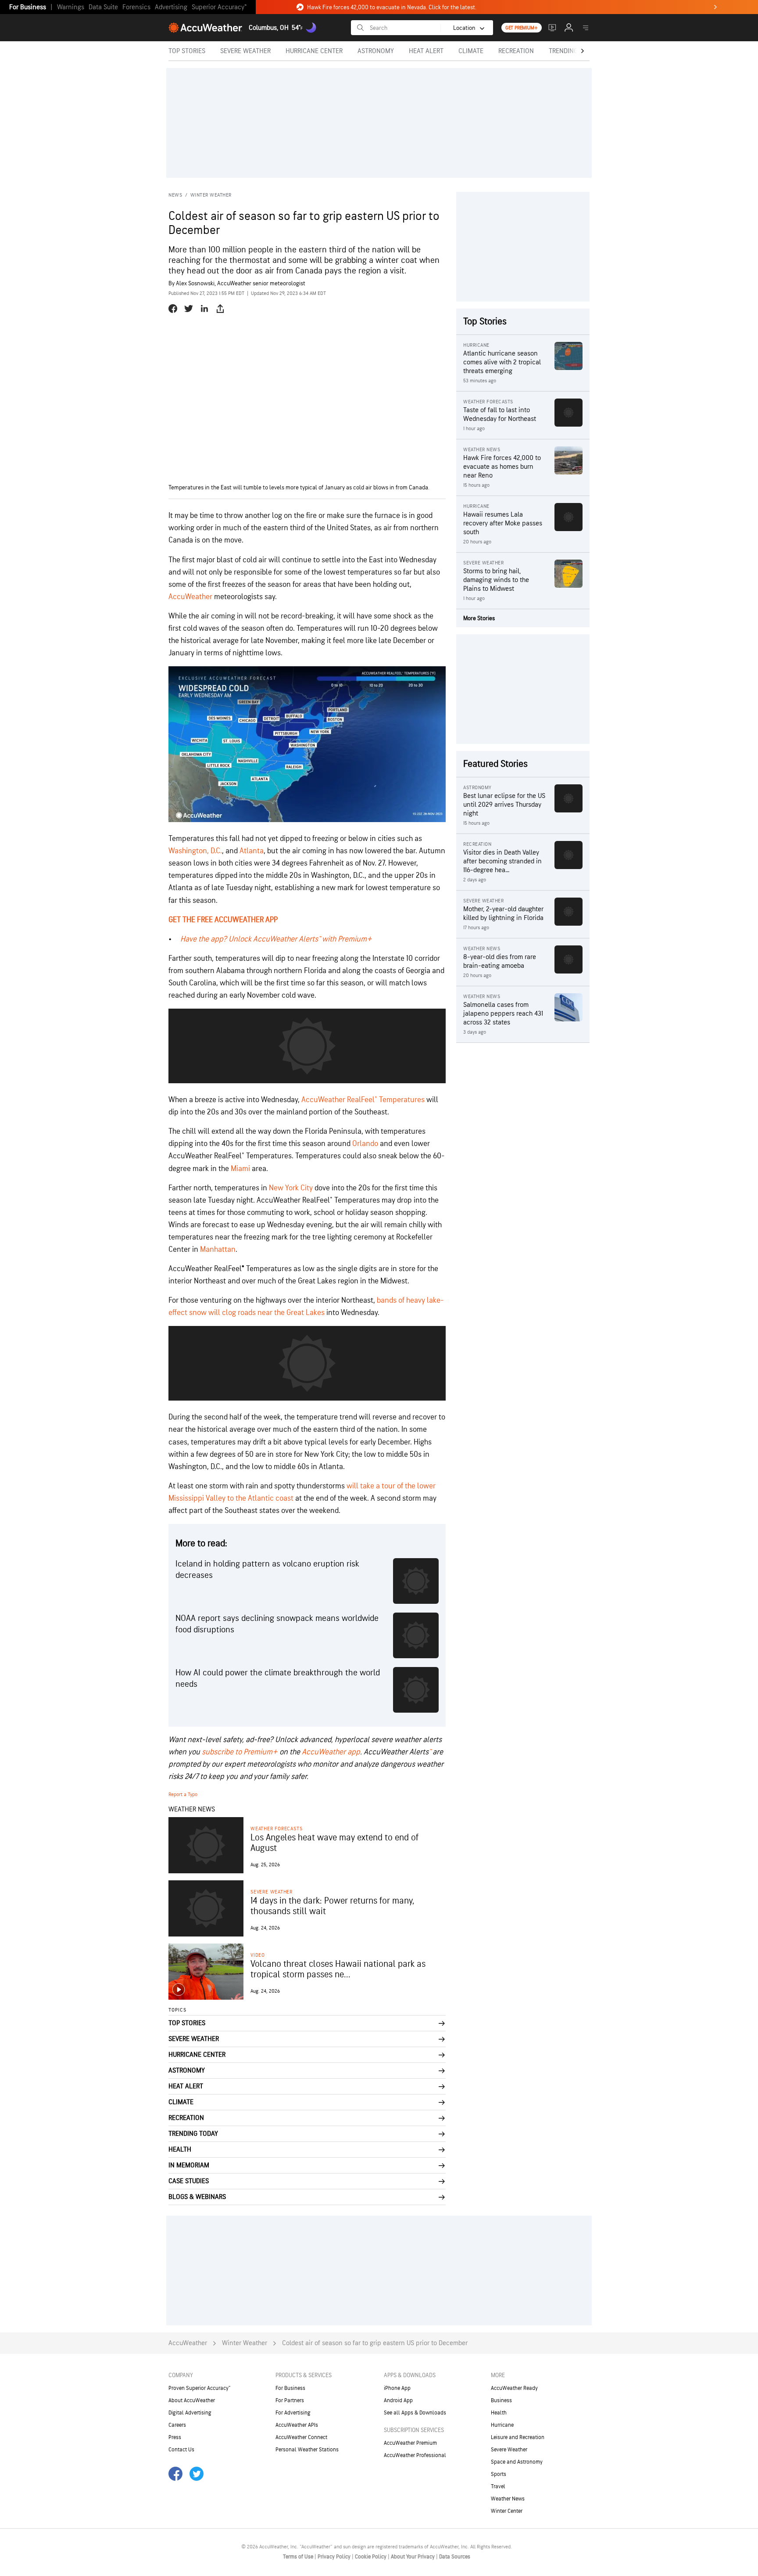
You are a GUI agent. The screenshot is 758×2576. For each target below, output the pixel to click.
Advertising (171, 7)
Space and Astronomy (517, 2462)
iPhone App (397, 2388)
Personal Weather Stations (307, 2450)
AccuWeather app (331, 1752)
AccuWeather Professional (415, 2455)
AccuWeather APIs (297, 2425)
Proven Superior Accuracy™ (199, 2388)
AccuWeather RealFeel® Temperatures (363, 1100)
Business (501, 2400)
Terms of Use (299, 2557)
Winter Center (507, 2511)
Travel (498, 2486)
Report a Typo (183, 1795)
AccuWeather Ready (514, 2388)
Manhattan (218, 1249)
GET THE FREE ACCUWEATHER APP (223, 920)
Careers (177, 2425)
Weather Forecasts (276, 1829)
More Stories (479, 618)
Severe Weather (272, 1892)
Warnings (71, 7)
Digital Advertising (190, 2413)
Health (499, 2413)
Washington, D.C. (195, 851)
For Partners (290, 2400)
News (175, 195)
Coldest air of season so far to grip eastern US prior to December (375, 2343)
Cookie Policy (371, 2557)
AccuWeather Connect (301, 2437)
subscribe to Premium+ (240, 1752)
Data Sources (455, 2557)
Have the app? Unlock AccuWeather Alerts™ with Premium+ (276, 939)
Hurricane (502, 2425)
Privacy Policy (335, 2557)
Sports (499, 2474)
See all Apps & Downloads (415, 2413)
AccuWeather (190, 597)
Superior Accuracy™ (219, 7)
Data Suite (103, 7)
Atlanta (252, 851)
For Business (28, 7)
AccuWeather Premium (410, 2443)
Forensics (136, 7)
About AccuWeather (192, 2400)
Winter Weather (211, 195)
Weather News (508, 2499)
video (258, 1955)
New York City (291, 1188)
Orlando (365, 1144)
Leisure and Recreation (518, 2437)
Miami (240, 1169)
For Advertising (293, 2413)
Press (175, 2437)
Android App (398, 2400)
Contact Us (181, 2450)
